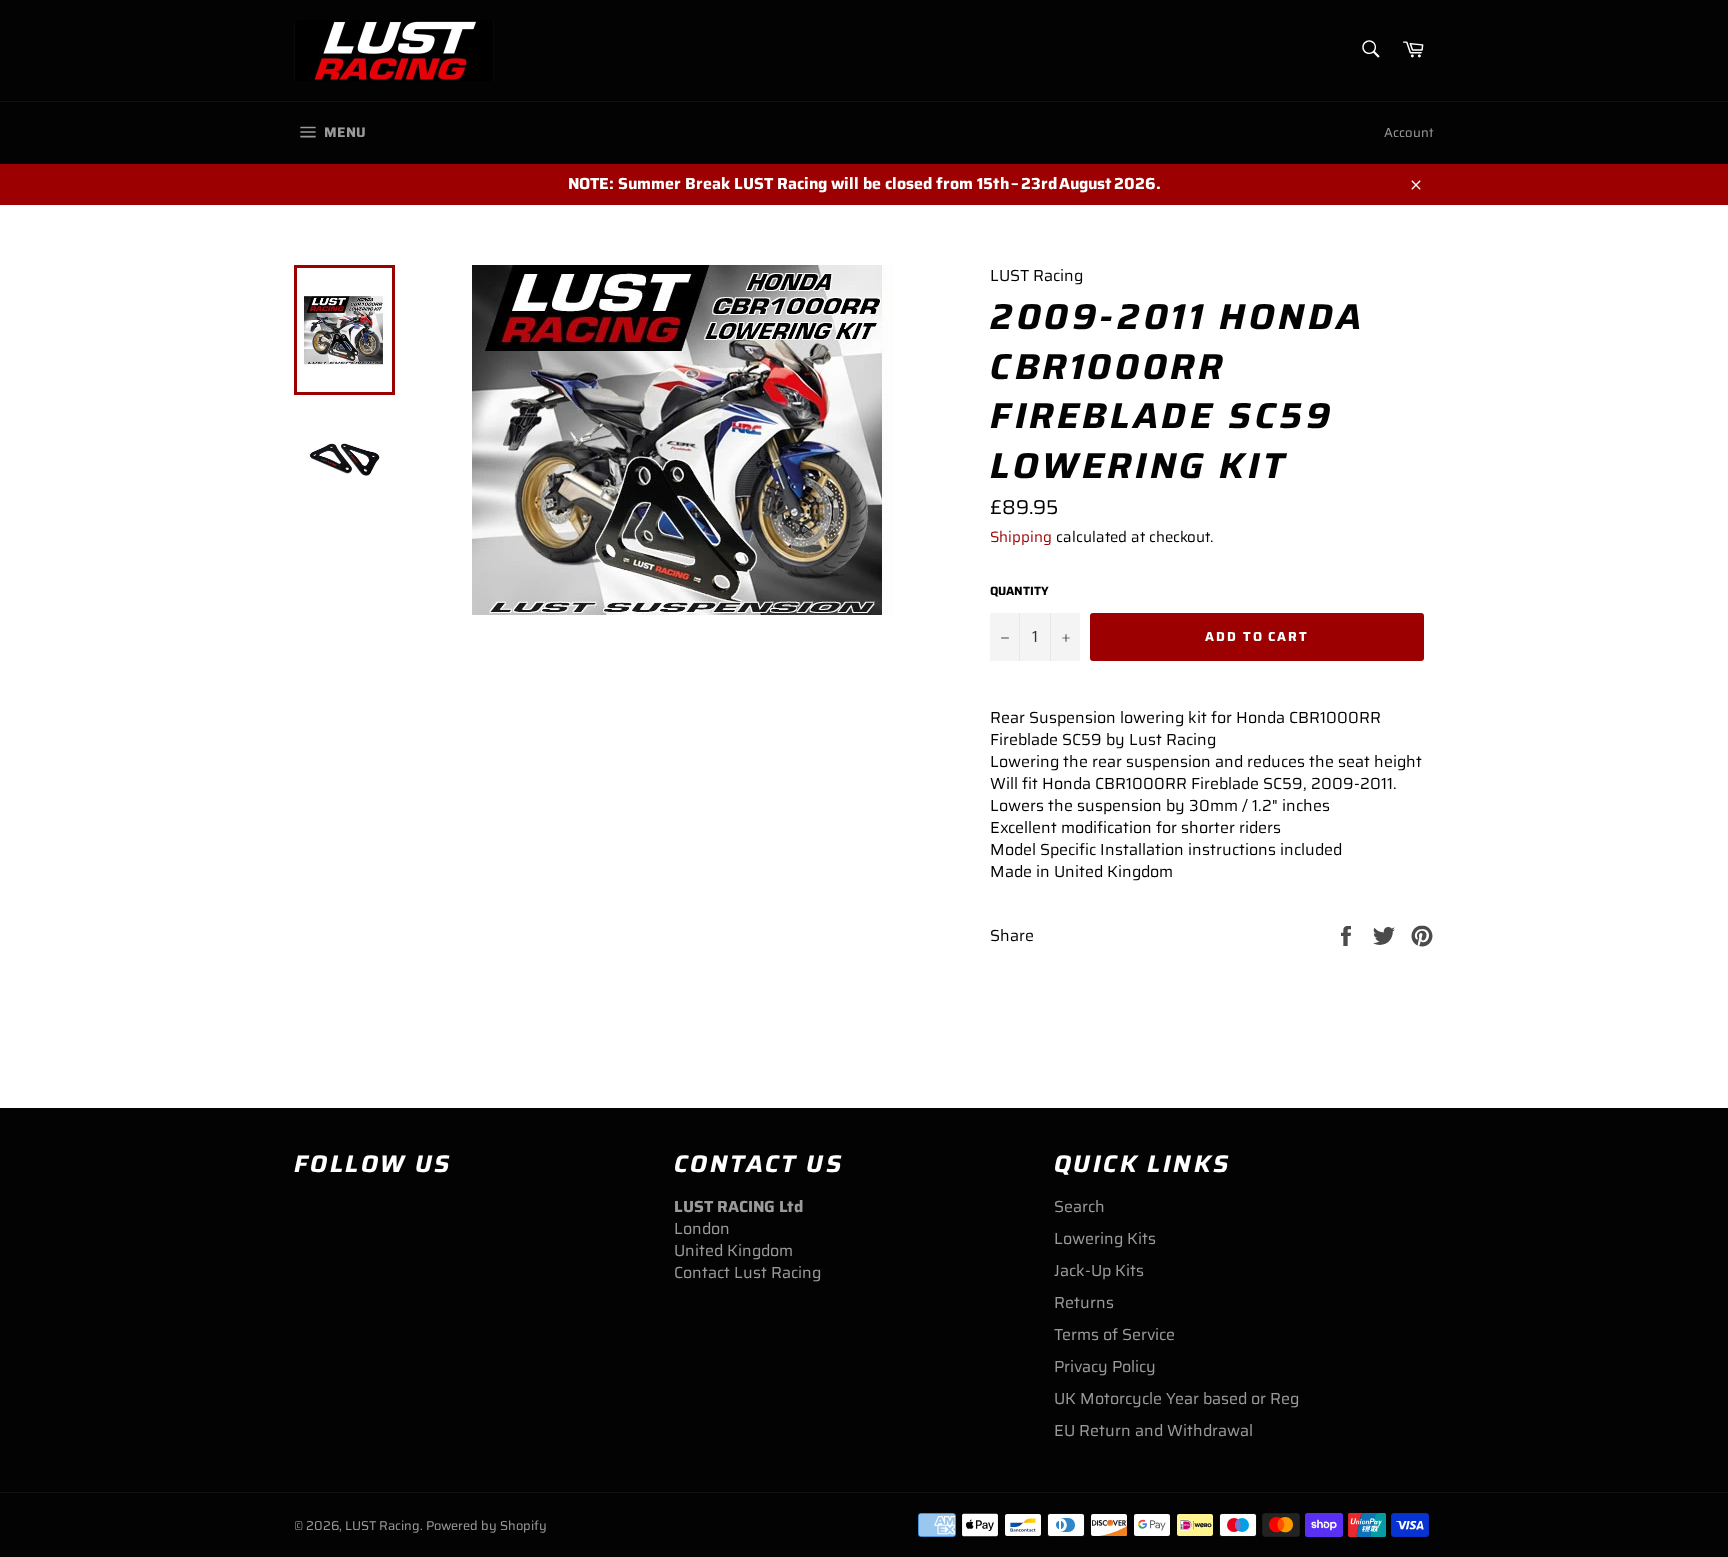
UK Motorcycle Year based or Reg (1176, 1398)
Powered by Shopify (486, 1525)
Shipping (1021, 537)
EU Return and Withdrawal (1153, 1430)
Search (1079, 1206)
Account (1409, 132)
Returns (1084, 1302)
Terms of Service (1114, 1334)
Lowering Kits (1105, 1238)
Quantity (1019, 591)
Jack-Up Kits (1099, 1270)
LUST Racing (382, 1525)
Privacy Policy (1105, 1366)
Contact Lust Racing (747, 1272)
